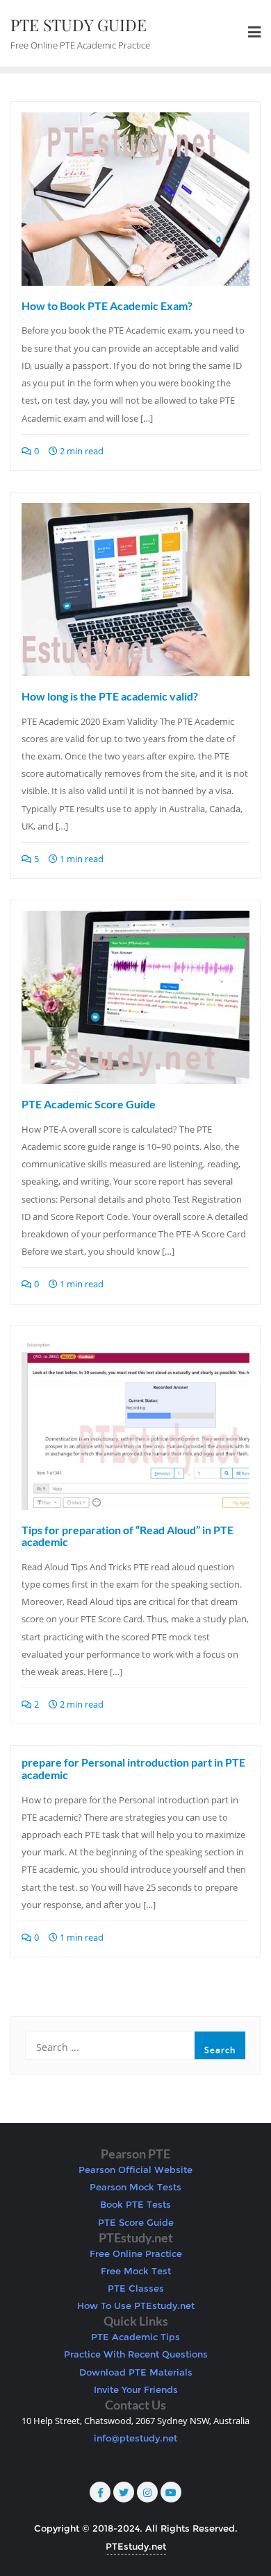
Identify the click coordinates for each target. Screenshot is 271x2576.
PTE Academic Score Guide (89, 1104)
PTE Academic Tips (135, 2337)
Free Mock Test (136, 2271)
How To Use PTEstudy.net (136, 2305)
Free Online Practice (136, 2253)
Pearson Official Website (135, 2170)
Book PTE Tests (135, 2204)
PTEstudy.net (136, 2546)
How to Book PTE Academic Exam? (107, 306)
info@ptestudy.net (135, 2438)
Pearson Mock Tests (135, 2187)
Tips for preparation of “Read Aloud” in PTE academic (128, 1536)
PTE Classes (136, 2288)
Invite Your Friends (136, 2389)
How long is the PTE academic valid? (110, 696)
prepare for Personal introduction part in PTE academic (133, 1768)
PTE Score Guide (136, 2222)
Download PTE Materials (136, 2372)
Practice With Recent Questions (136, 2354)
